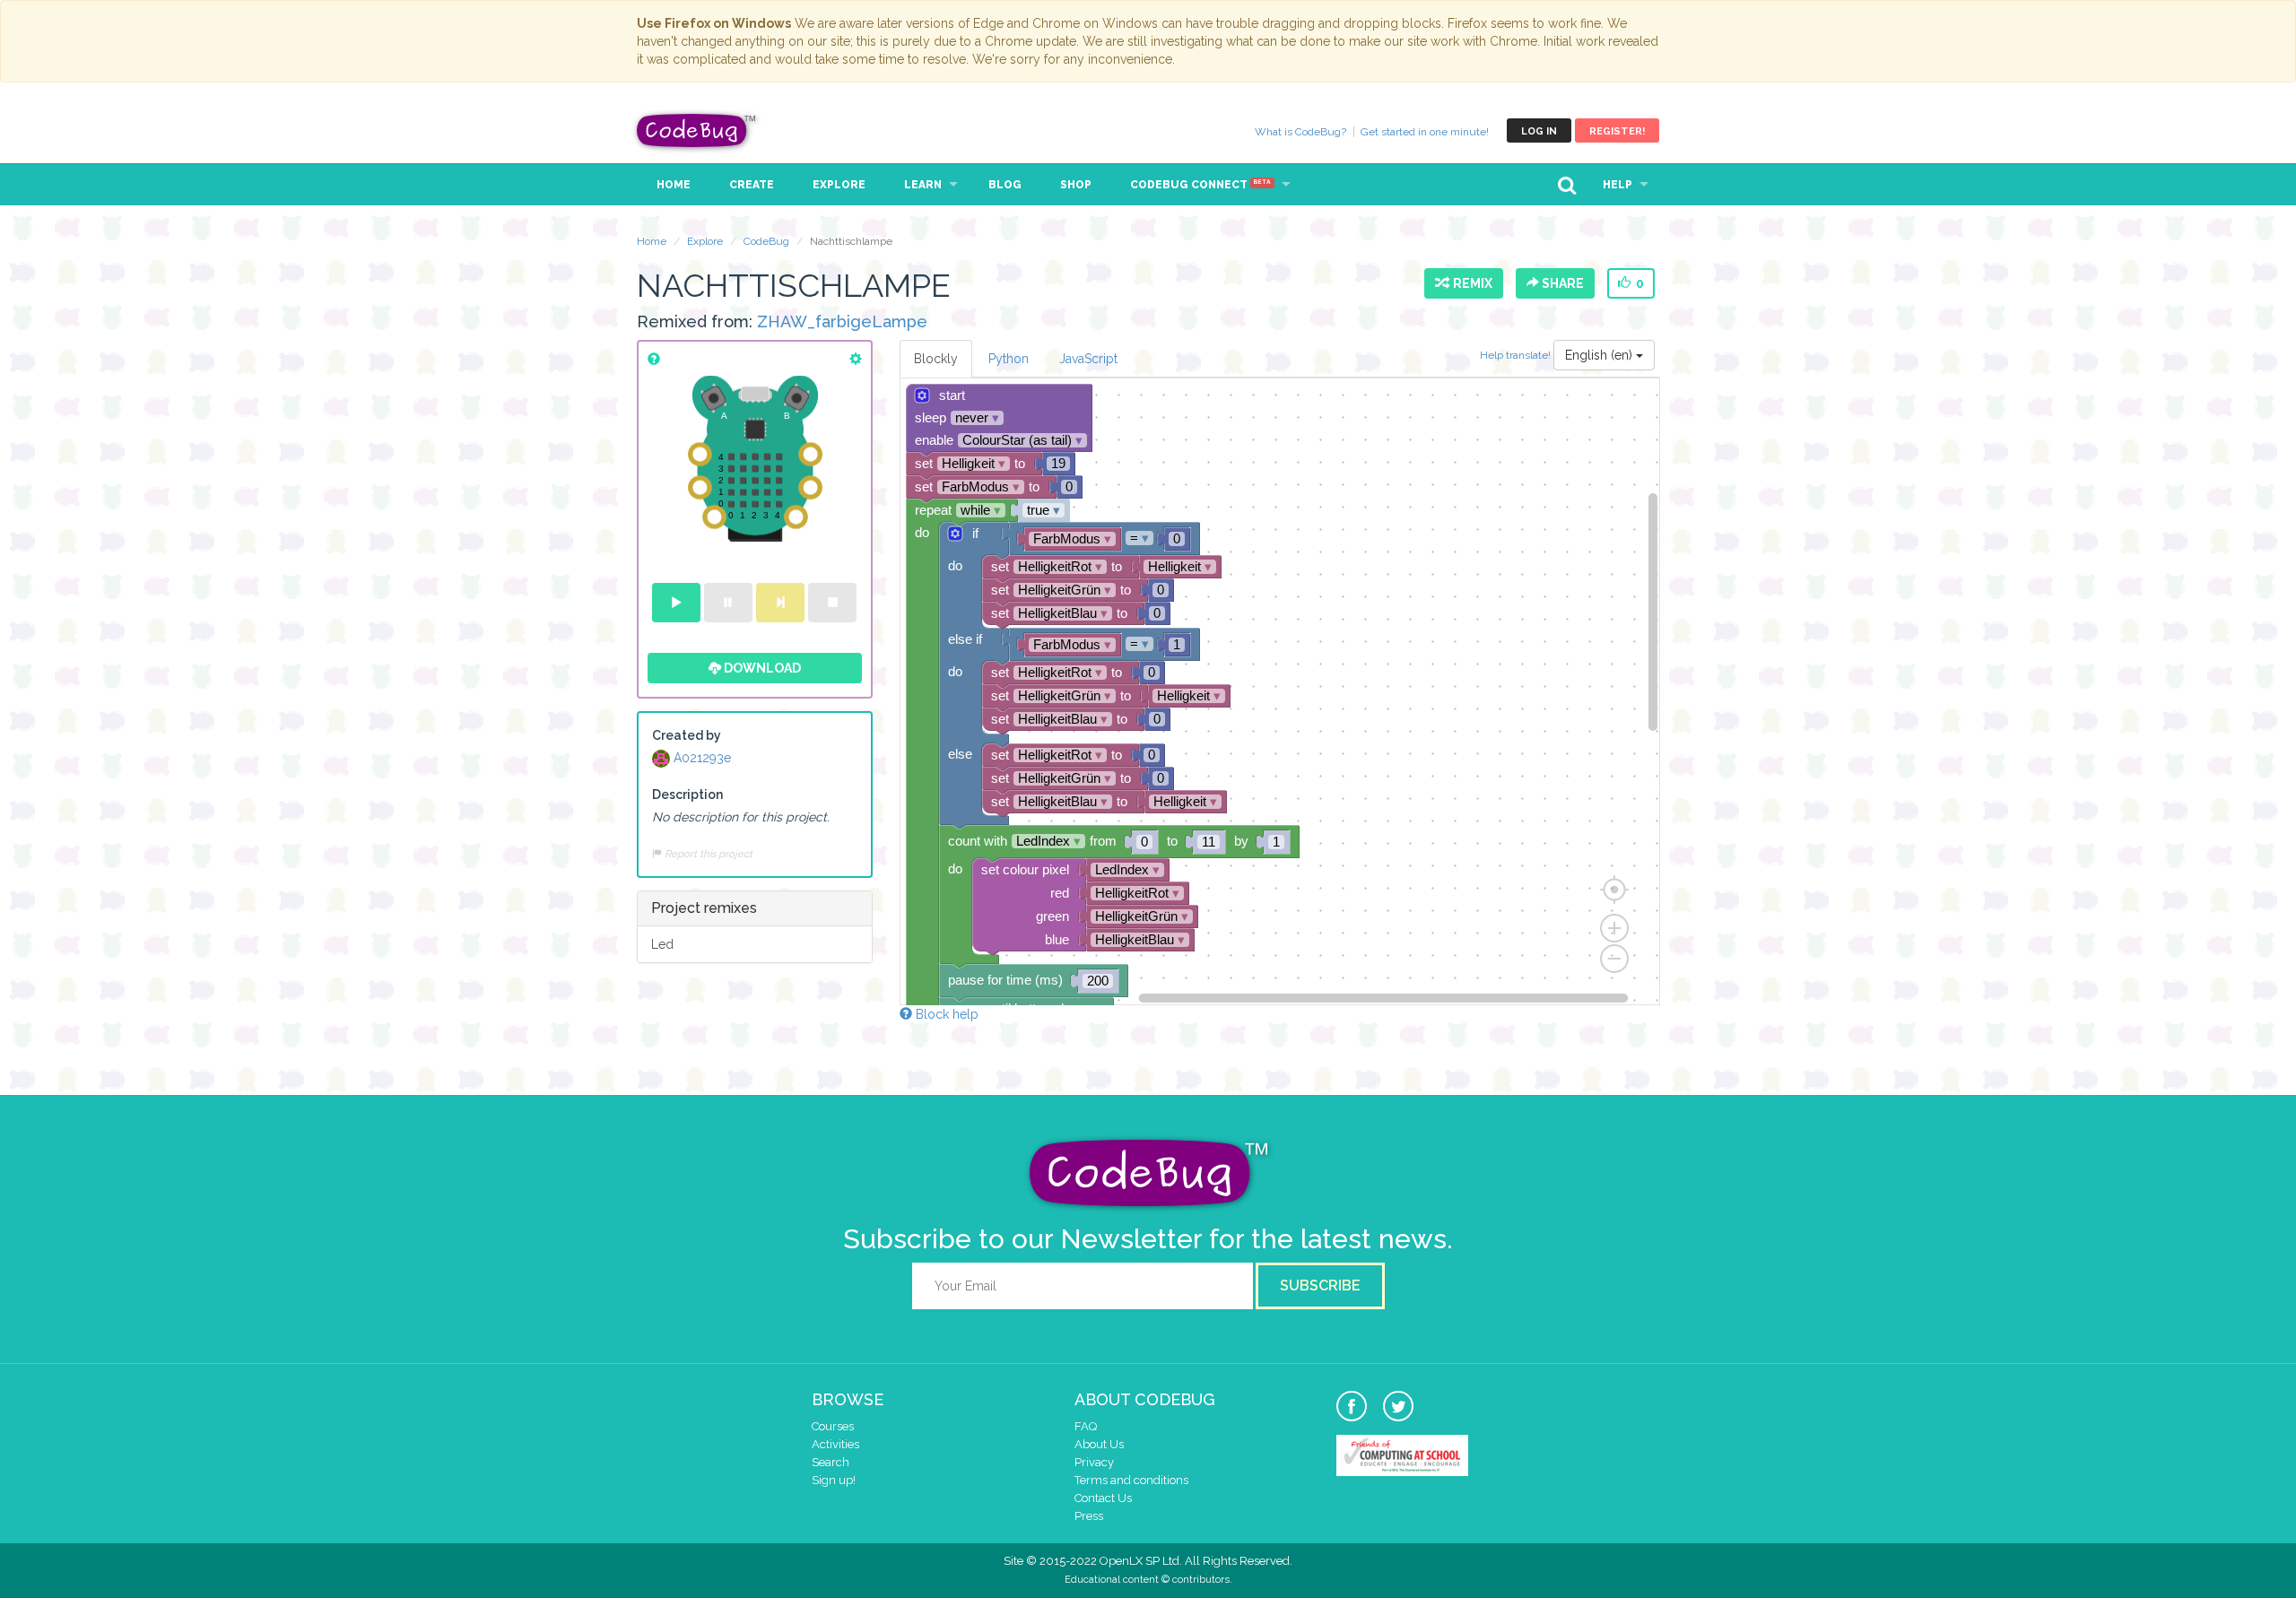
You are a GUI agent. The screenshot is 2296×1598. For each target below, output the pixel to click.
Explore (839, 185)
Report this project (707, 854)
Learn (923, 185)
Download (761, 668)
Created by (687, 735)
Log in (1539, 131)
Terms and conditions (1131, 1480)
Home (674, 185)
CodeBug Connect (1200, 185)
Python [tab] (1009, 359)
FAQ (1086, 1426)
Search (831, 1462)
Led (662, 944)
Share (1561, 283)
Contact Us (1103, 1498)
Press (1089, 1516)
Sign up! (834, 1480)
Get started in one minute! (1425, 132)
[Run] (676, 603)
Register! (1617, 131)
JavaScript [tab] (1088, 359)
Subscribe (1320, 1285)
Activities (835, 1444)
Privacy (1094, 1462)
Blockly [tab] (936, 359)
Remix (1470, 283)
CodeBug (697, 130)
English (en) (1600, 355)
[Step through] (780, 603)
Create (752, 185)
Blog (1005, 185)
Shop (1076, 185)
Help (1618, 185)
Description (687, 795)
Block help (945, 1014)
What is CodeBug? (1300, 132)
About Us (1099, 1444)
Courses (833, 1426)
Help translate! (1517, 354)
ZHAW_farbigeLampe (842, 321)
